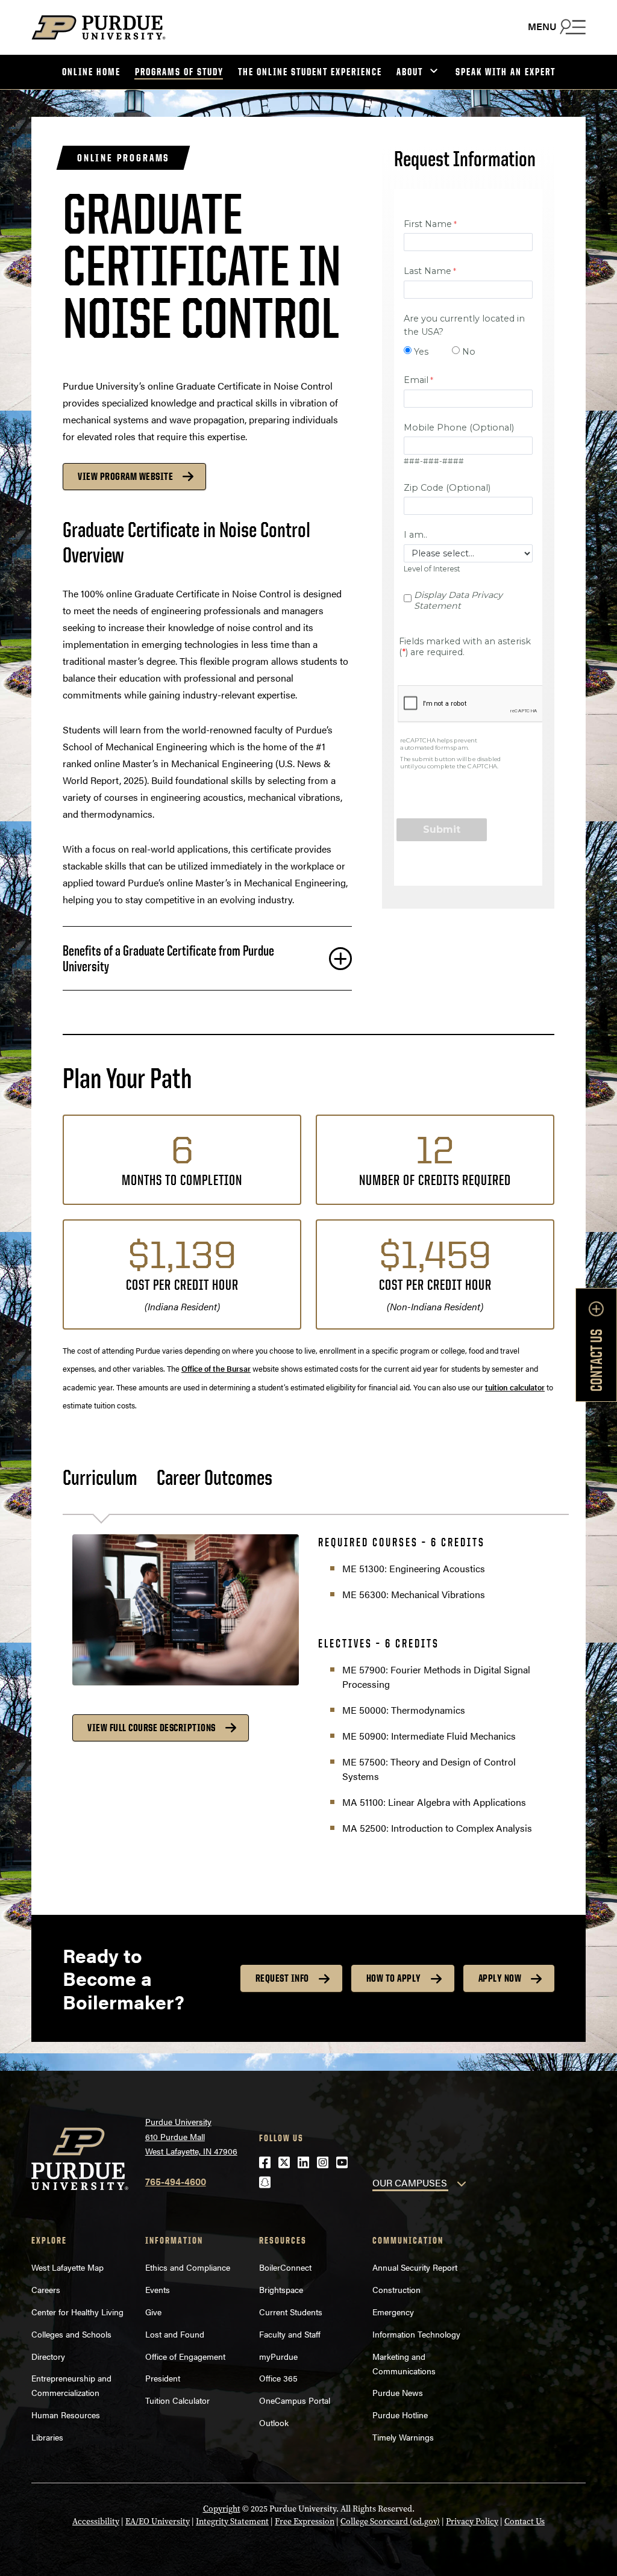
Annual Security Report (415, 2267)
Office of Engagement (185, 2356)
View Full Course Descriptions (152, 1728)
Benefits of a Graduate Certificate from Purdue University (168, 958)
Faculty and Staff (290, 2334)
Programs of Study (179, 72)
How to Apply (394, 1978)
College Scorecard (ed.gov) (390, 2522)
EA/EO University (158, 2522)
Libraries (47, 2437)
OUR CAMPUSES (410, 2182)
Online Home (91, 72)
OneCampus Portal (295, 2400)
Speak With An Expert (506, 72)
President (163, 2378)
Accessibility (96, 2522)
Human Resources (66, 2415)
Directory (48, 2356)
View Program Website (125, 476)
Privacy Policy (472, 2522)
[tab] (110, 1478)
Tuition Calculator (177, 2400)
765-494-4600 (176, 2181)
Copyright (222, 2509)
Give (153, 2312)
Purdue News (398, 2392)
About (410, 72)
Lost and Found (175, 2334)
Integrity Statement (232, 2522)
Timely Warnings (403, 2437)
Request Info (282, 1978)
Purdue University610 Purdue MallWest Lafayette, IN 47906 (191, 2136)
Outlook (274, 2422)
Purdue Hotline (400, 2415)
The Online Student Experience (310, 72)
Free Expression (305, 2522)
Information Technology (416, 2334)
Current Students (291, 2312)
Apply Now (500, 1978)
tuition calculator (515, 1387)
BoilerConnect (285, 2267)
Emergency (393, 2312)
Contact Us (525, 2522)
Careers (46, 2289)
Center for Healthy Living (77, 2312)
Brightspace (281, 2289)
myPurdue (278, 2356)
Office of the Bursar (216, 1368)
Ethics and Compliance (188, 2267)
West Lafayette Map (67, 2267)
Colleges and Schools (71, 2334)
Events (158, 2289)
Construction (396, 2289)
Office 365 (278, 2378)
